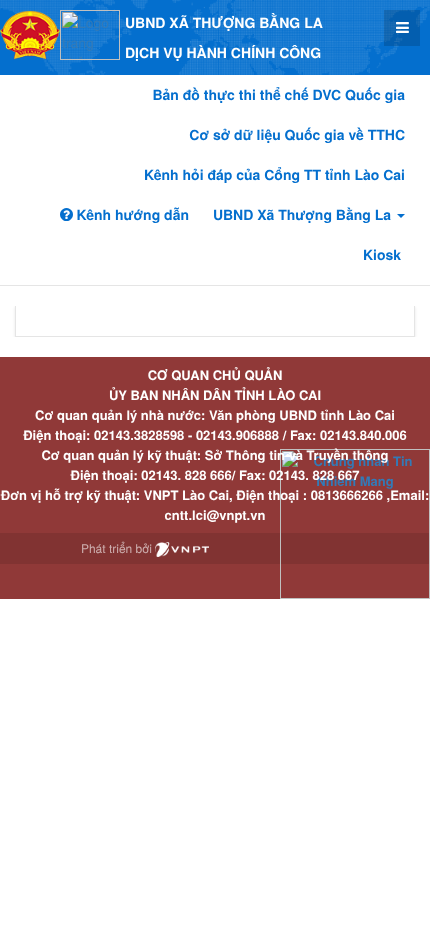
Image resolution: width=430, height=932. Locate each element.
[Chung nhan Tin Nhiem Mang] (355, 522)
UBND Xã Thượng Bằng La (304, 215)
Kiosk (382, 255)
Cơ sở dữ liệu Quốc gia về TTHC (297, 135)
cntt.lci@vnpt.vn (215, 514)
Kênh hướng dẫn (131, 215)
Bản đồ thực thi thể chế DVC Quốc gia (278, 95)
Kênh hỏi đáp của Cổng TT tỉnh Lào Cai (274, 175)
